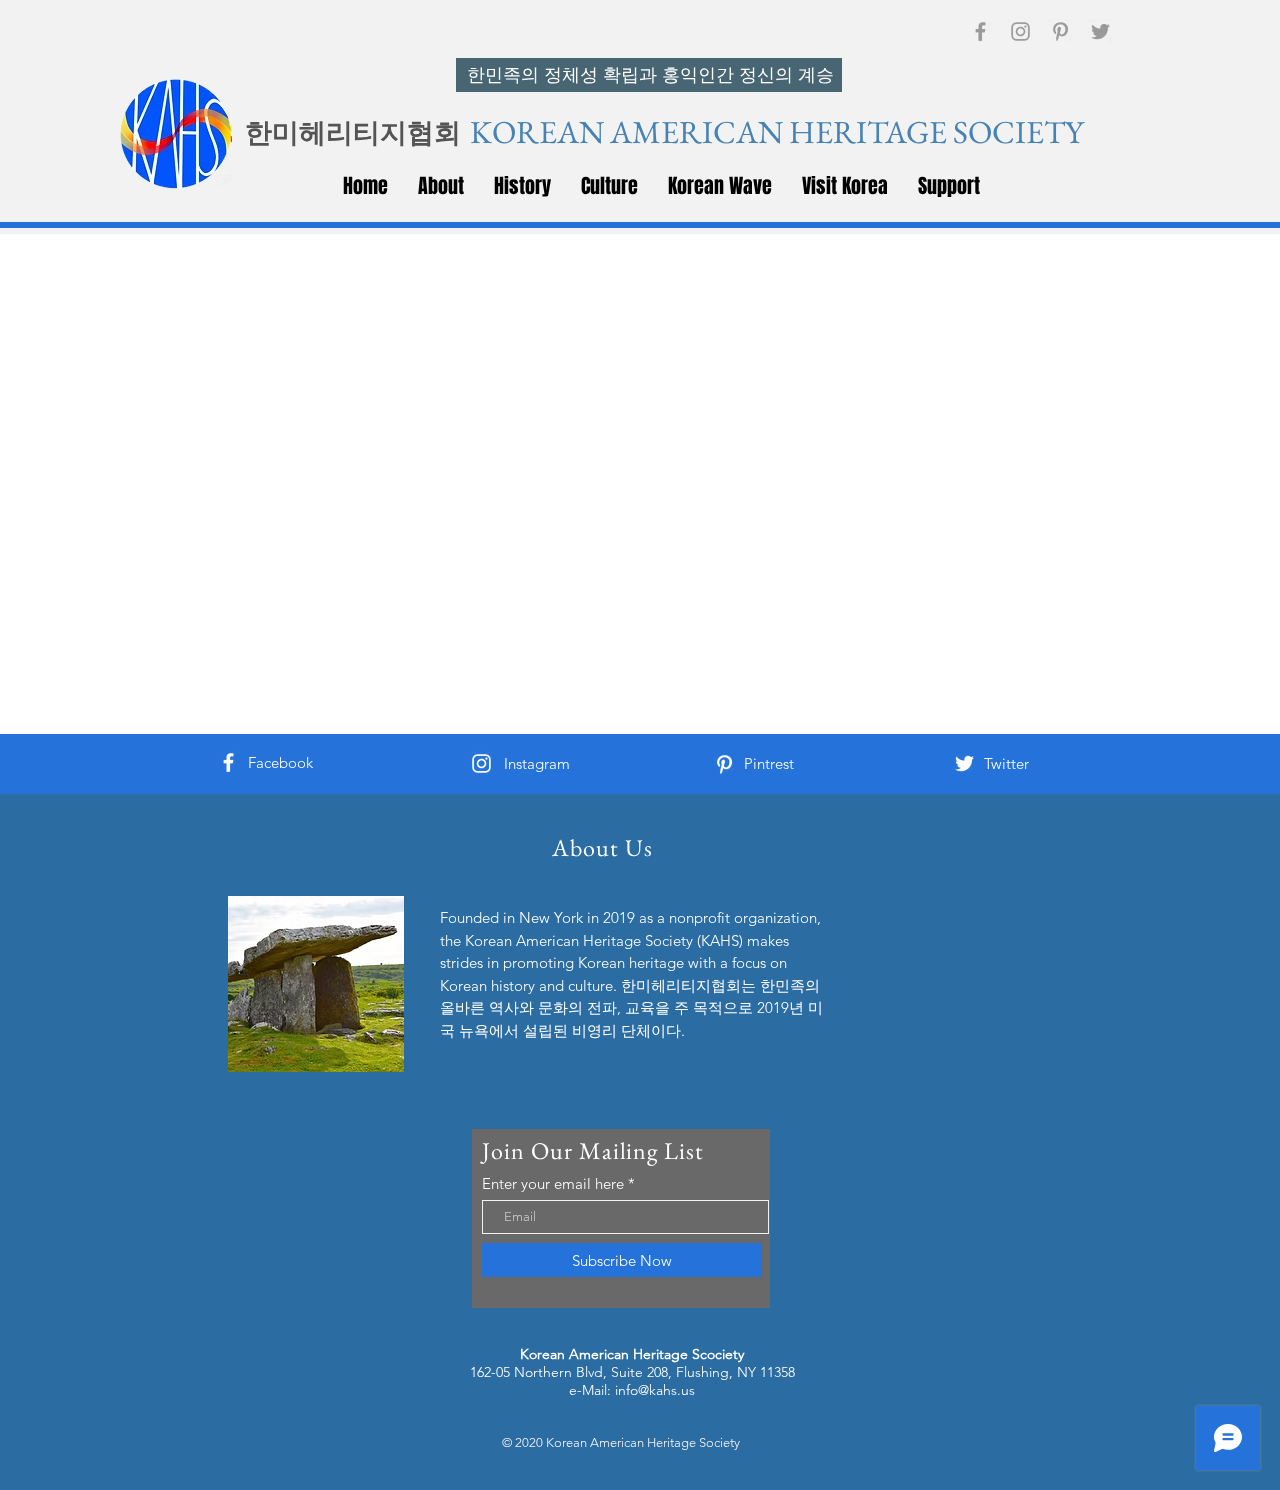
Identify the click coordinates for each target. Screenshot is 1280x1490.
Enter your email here (553, 1183)
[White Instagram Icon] (481, 763)
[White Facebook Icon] (228, 762)
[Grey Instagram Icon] (1020, 31)
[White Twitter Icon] (964, 763)
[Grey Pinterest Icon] (1060, 31)
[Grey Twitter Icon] (1100, 31)
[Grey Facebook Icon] (980, 31)
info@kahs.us (655, 1390)
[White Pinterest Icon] (724, 764)
